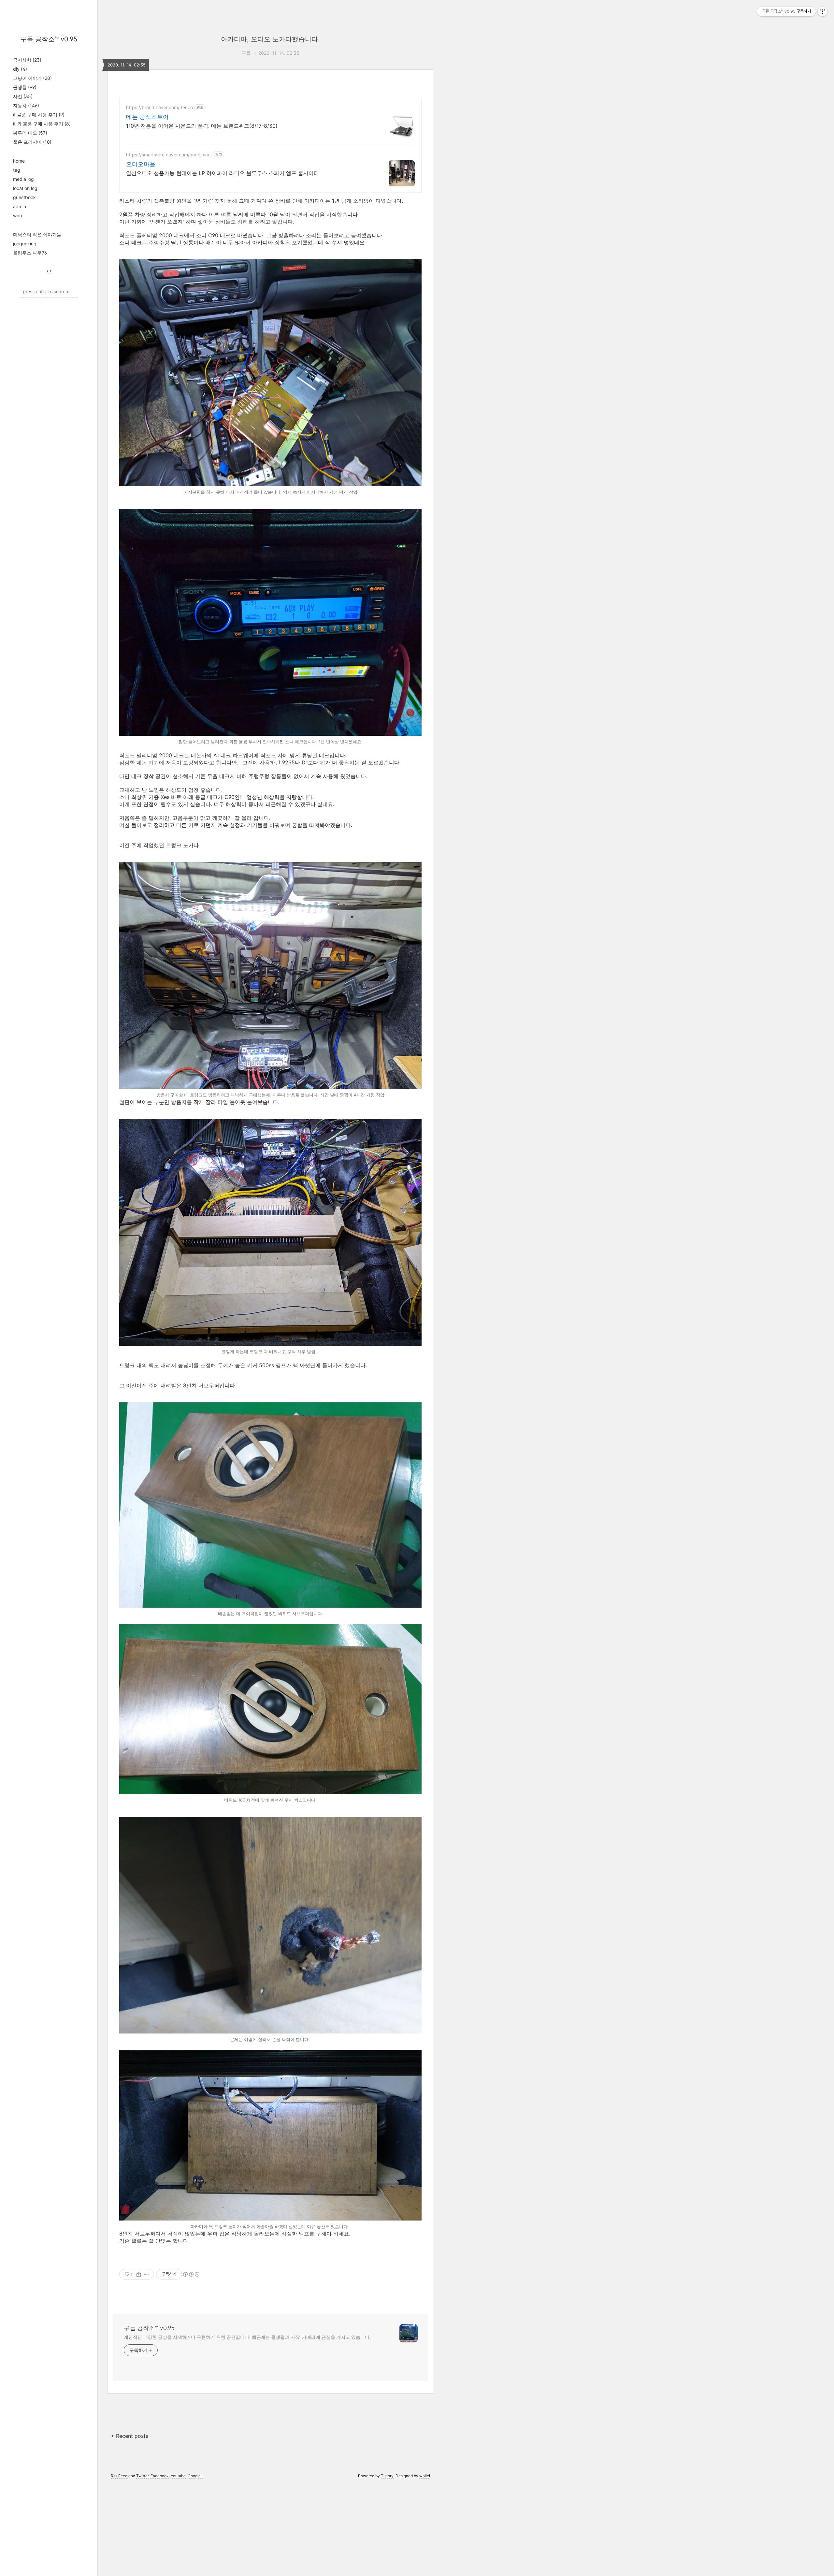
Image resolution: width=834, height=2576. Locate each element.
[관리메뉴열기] (823, 11)
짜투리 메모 (30, 133)
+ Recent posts (129, 2436)
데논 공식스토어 (147, 117)
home (19, 161)
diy (20, 69)
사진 (23, 96)
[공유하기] (139, 2274)
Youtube (178, 2476)
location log (25, 188)
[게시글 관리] (147, 2274)
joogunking (25, 244)
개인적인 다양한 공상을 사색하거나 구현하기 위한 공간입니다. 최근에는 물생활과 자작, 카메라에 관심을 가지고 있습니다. (247, 2337)
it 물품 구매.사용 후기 (39, 115)
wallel (425, 2476)
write (18, 216)
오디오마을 (141, 164)
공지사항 (27, 60)
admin (20, 206)
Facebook (160, 2476)
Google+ (195, 2476)
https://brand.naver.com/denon (159, 107)
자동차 (26, 105)
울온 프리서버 (32, 142)
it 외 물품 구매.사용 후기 (42, 124)
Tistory (387, 2476)
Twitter (142, 2476)
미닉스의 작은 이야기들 (37, 234)
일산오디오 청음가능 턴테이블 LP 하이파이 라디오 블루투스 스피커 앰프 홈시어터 (223, 173)
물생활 (25, 87)
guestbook (24, 197)
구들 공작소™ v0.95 (49, 39)
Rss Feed (119, 2476)
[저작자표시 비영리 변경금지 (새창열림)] (191, 2274)
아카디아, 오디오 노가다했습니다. (270, 39)
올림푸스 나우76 (30, 253)
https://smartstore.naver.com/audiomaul (169, 155)
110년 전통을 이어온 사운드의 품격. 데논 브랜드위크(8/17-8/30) (202, 126)
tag (17, 170)
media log (23, 179)
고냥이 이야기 (32, 78)
